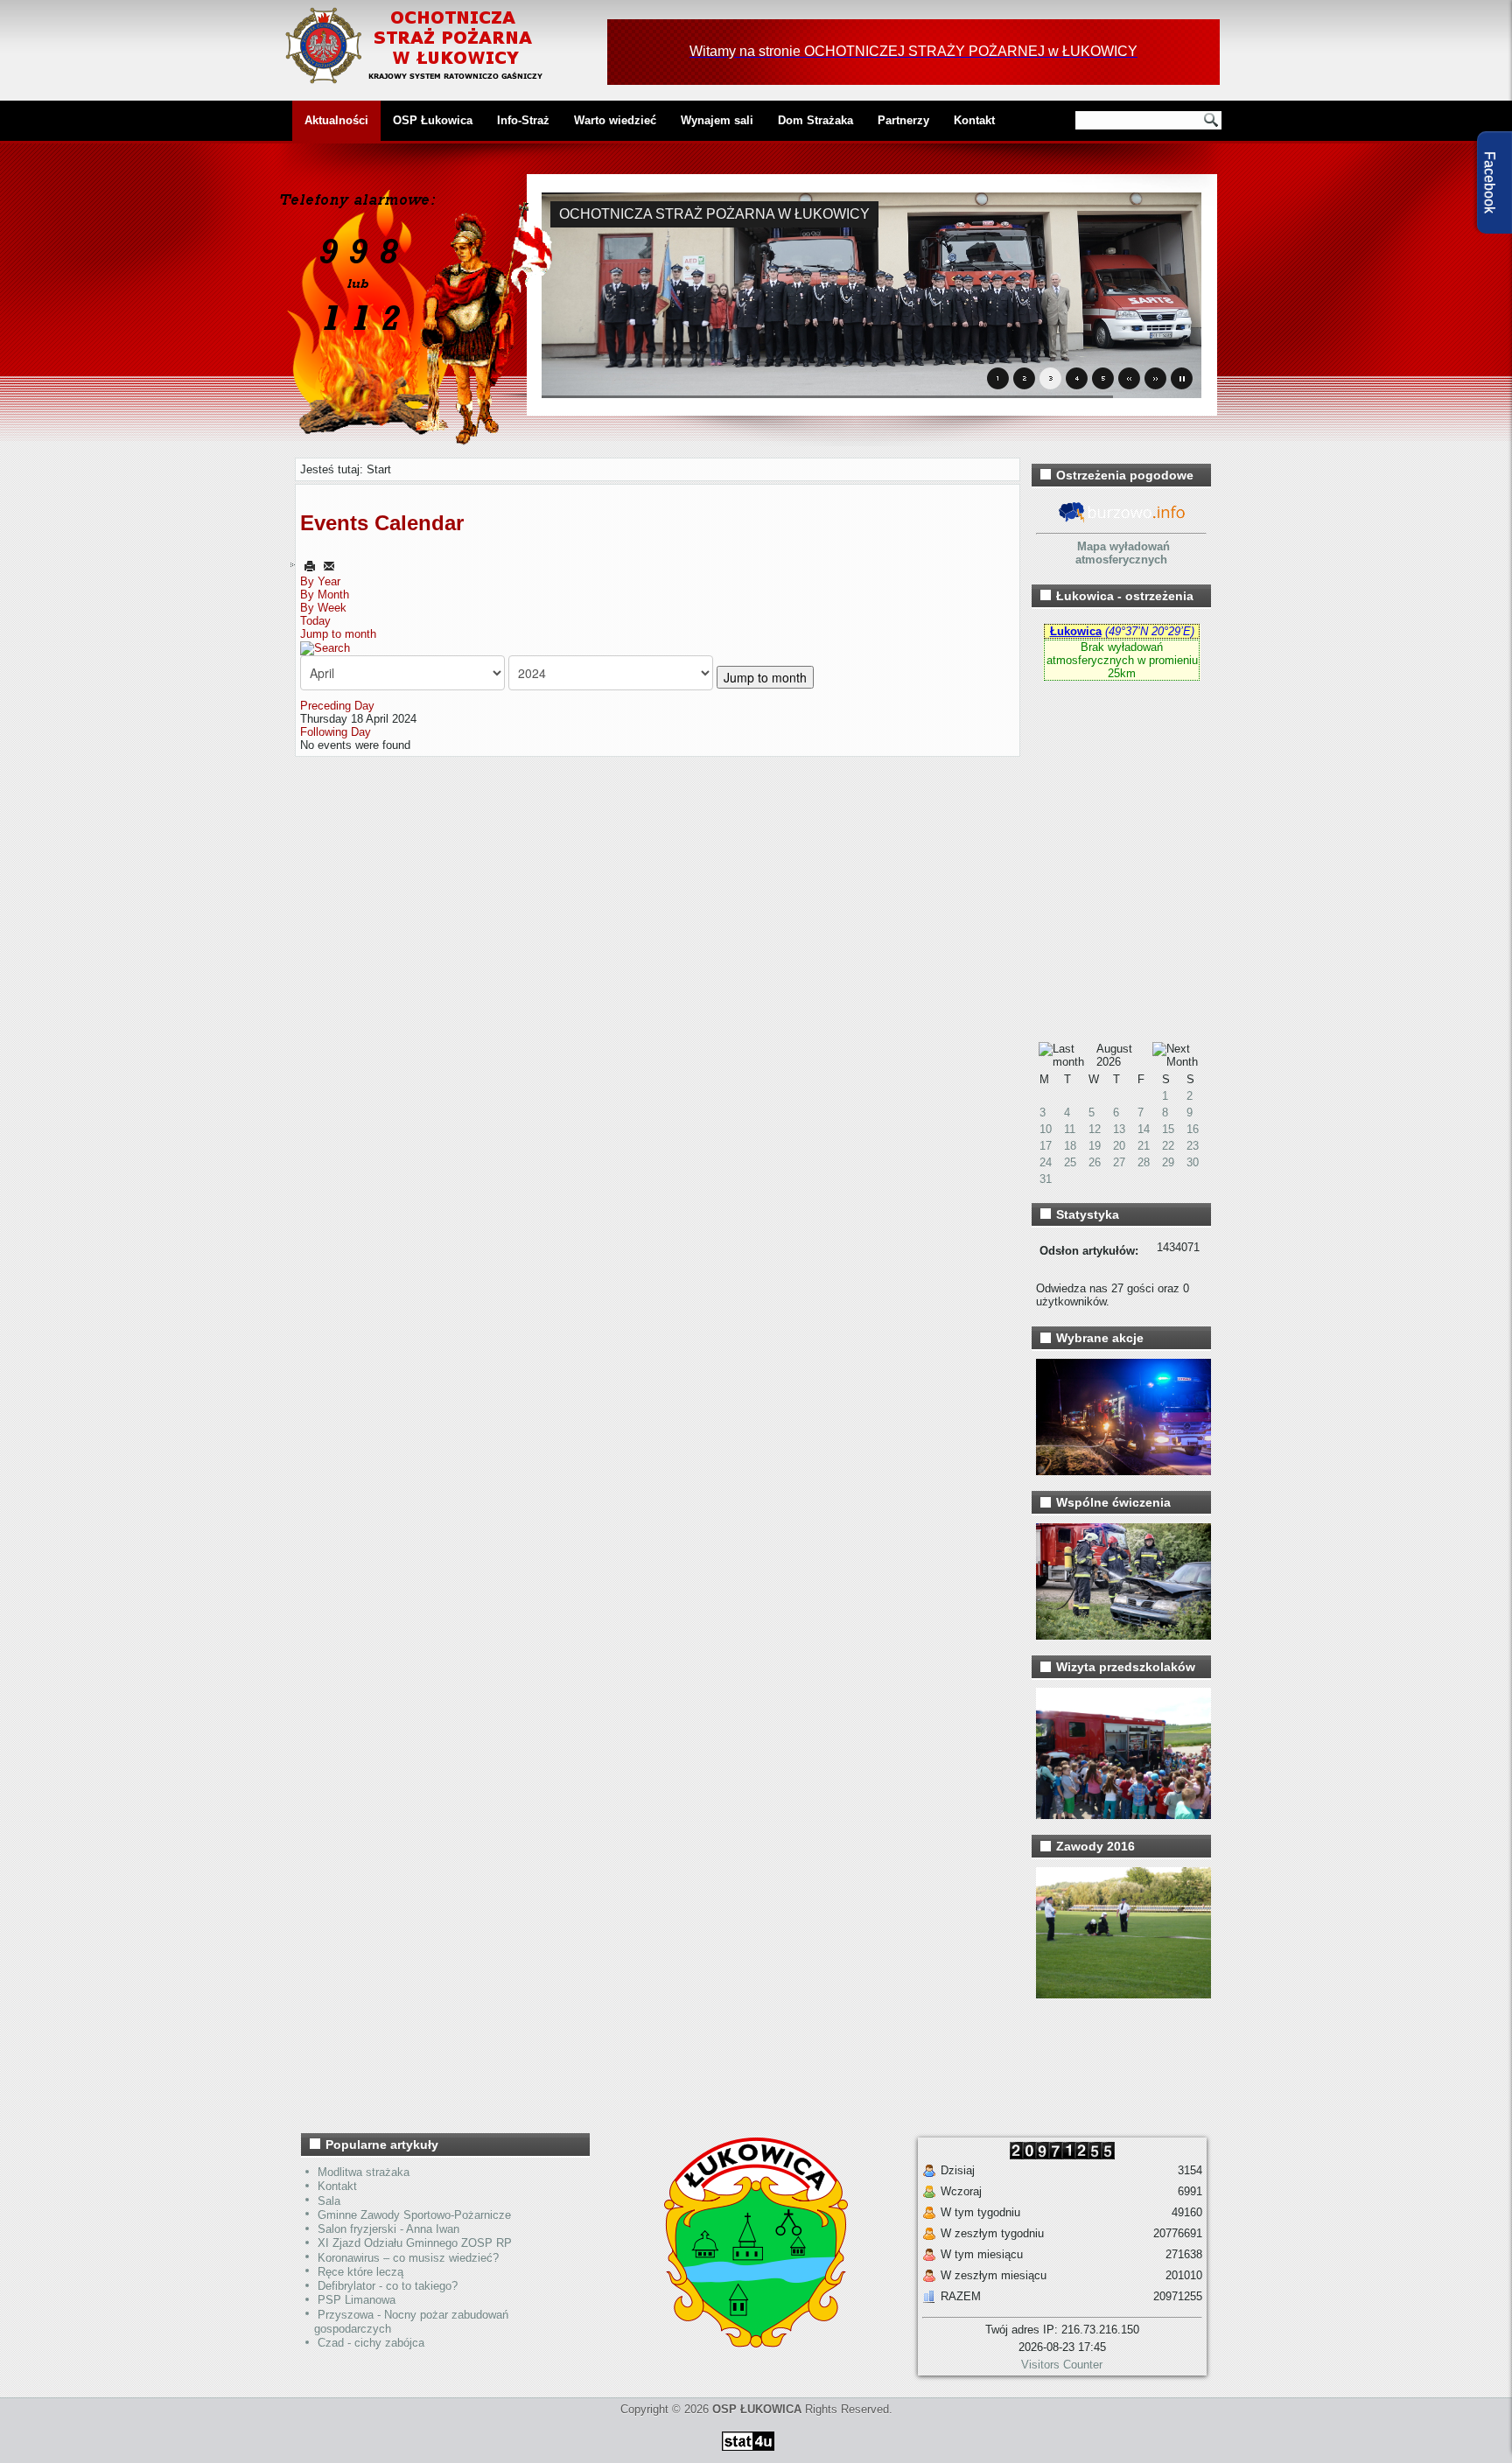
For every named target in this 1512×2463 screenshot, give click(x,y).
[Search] (325, 647)
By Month (325, 595)
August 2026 (1114, 1055)
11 (1070, 1129)
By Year (320, 581)
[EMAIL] (329, 566)
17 (1046, 1146)
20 (1119, 1146)
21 (1144, 1146)
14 (1144, 1129)
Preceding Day (337, 706)
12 (1095, 1129)
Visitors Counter (1062, 2365)
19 (1095, 1146)
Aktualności (336, 120)
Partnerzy (903, 120)
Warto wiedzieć (615, 120)
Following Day (336, 732)
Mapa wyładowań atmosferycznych (1123, 553)
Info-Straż (523, 120)
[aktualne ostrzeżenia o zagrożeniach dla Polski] (1122, 520)
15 (1168, 1129)
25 (1070, 1162)
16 (1193, 1129)
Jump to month (338, 634)
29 (1168, 1162)
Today (315, 621)
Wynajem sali (717, 120)
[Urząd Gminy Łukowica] (747, 2344)
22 (1168, 1146)
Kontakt (974, 120)
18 (1070, 1146)
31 (1046, 1179)
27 (1119, 1162)
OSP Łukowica (433, 120)
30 (1193, 1162)
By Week (323, 608)
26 (1095, 1162)
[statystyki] (748, 2454)
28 (1144, 1162)
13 (1119, 1129)
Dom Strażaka (815, 120)
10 (1046, 1129)
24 (1046, 1162)
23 (1193, 1146)
